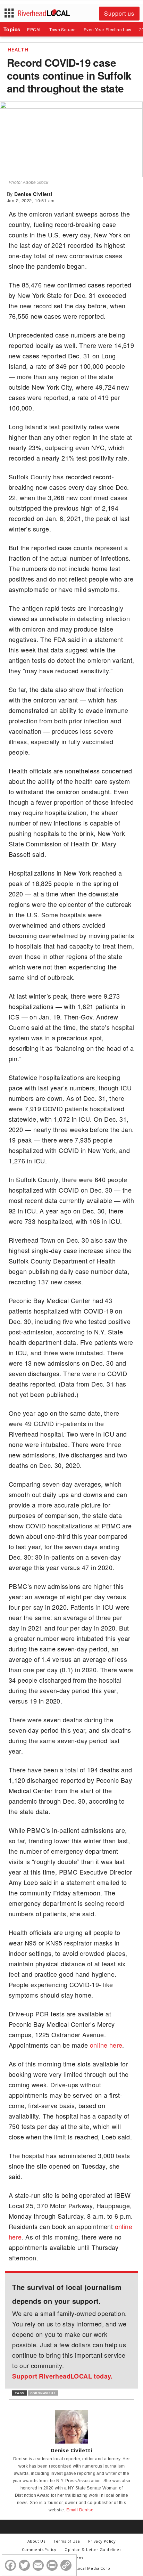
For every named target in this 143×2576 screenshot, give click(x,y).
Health (18, 50)
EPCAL (34, 29)
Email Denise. (80, 2510)
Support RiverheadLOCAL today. (62, 2376)
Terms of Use (66, 2541)
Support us (119, 13)
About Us (36, 2541)
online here (106, 2045)
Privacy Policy (102, 2541)
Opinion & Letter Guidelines (93, 2549)
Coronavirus (43, 2393)
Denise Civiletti (33, 194)
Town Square (62, 29)
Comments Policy (39, 2549)
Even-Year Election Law (108, 29)
